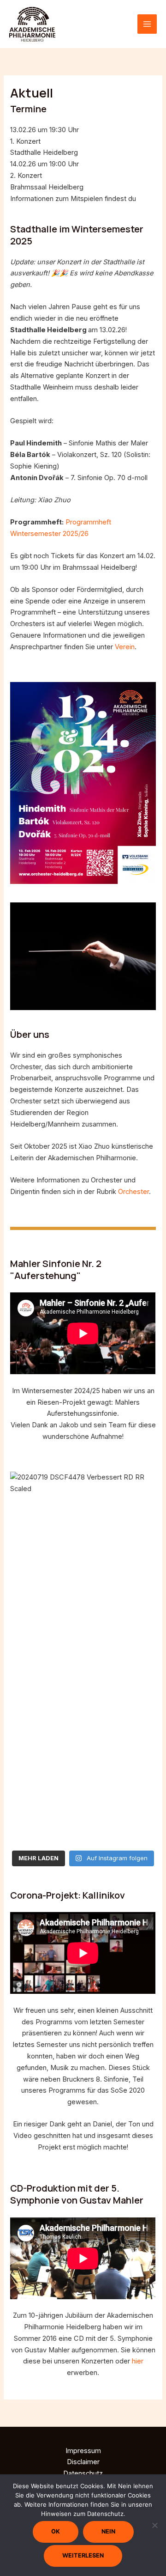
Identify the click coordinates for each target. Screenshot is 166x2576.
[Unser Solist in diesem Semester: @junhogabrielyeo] (83, 1712)
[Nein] (154, 2525)
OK (56, 2531)
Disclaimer (83, 2462)
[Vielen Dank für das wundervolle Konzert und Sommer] (83, 1604)
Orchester (133, 1192)
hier (144, 199)
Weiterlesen (83, 2555)
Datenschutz (83, 2473)
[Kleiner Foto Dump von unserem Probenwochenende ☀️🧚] (83, 1826)
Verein (125, 647)
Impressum (83, 2451)
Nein (108, 2531)
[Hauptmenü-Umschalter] (147, 24)
